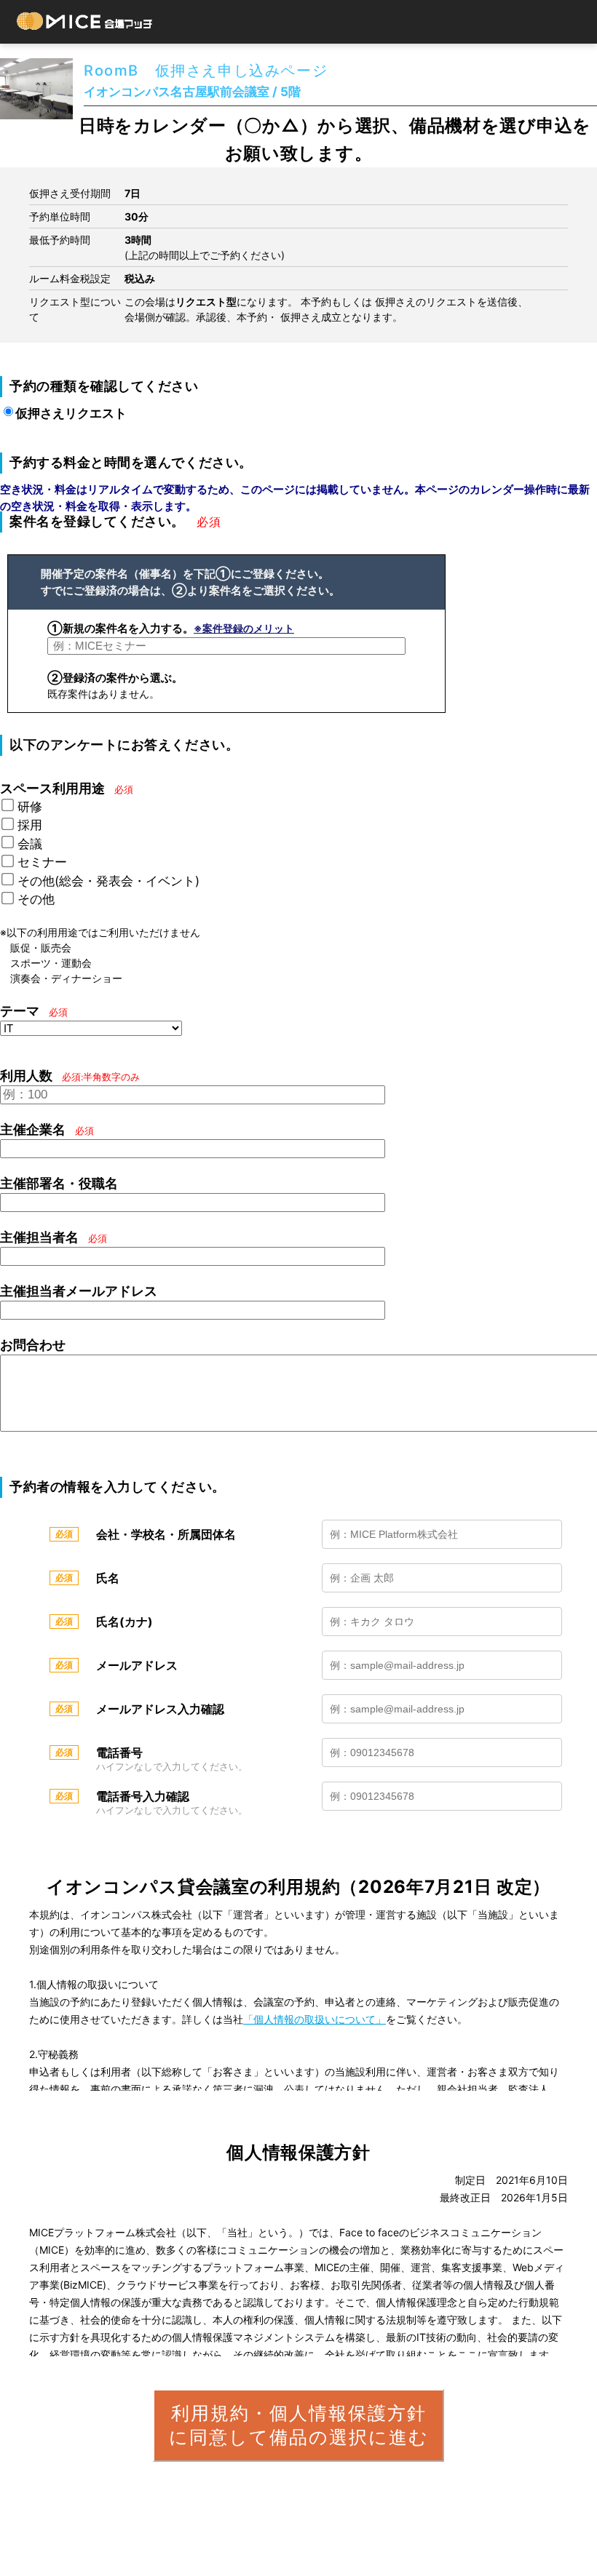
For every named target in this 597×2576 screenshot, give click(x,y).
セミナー (42, 862)
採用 (30, 825)
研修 (30, 807)
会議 (30, 844)
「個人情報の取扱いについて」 (315, 2019)
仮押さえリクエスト (71, 413)
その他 (36, 899)
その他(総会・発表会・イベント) (108, 881)
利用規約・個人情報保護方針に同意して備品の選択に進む (299, 2425)
